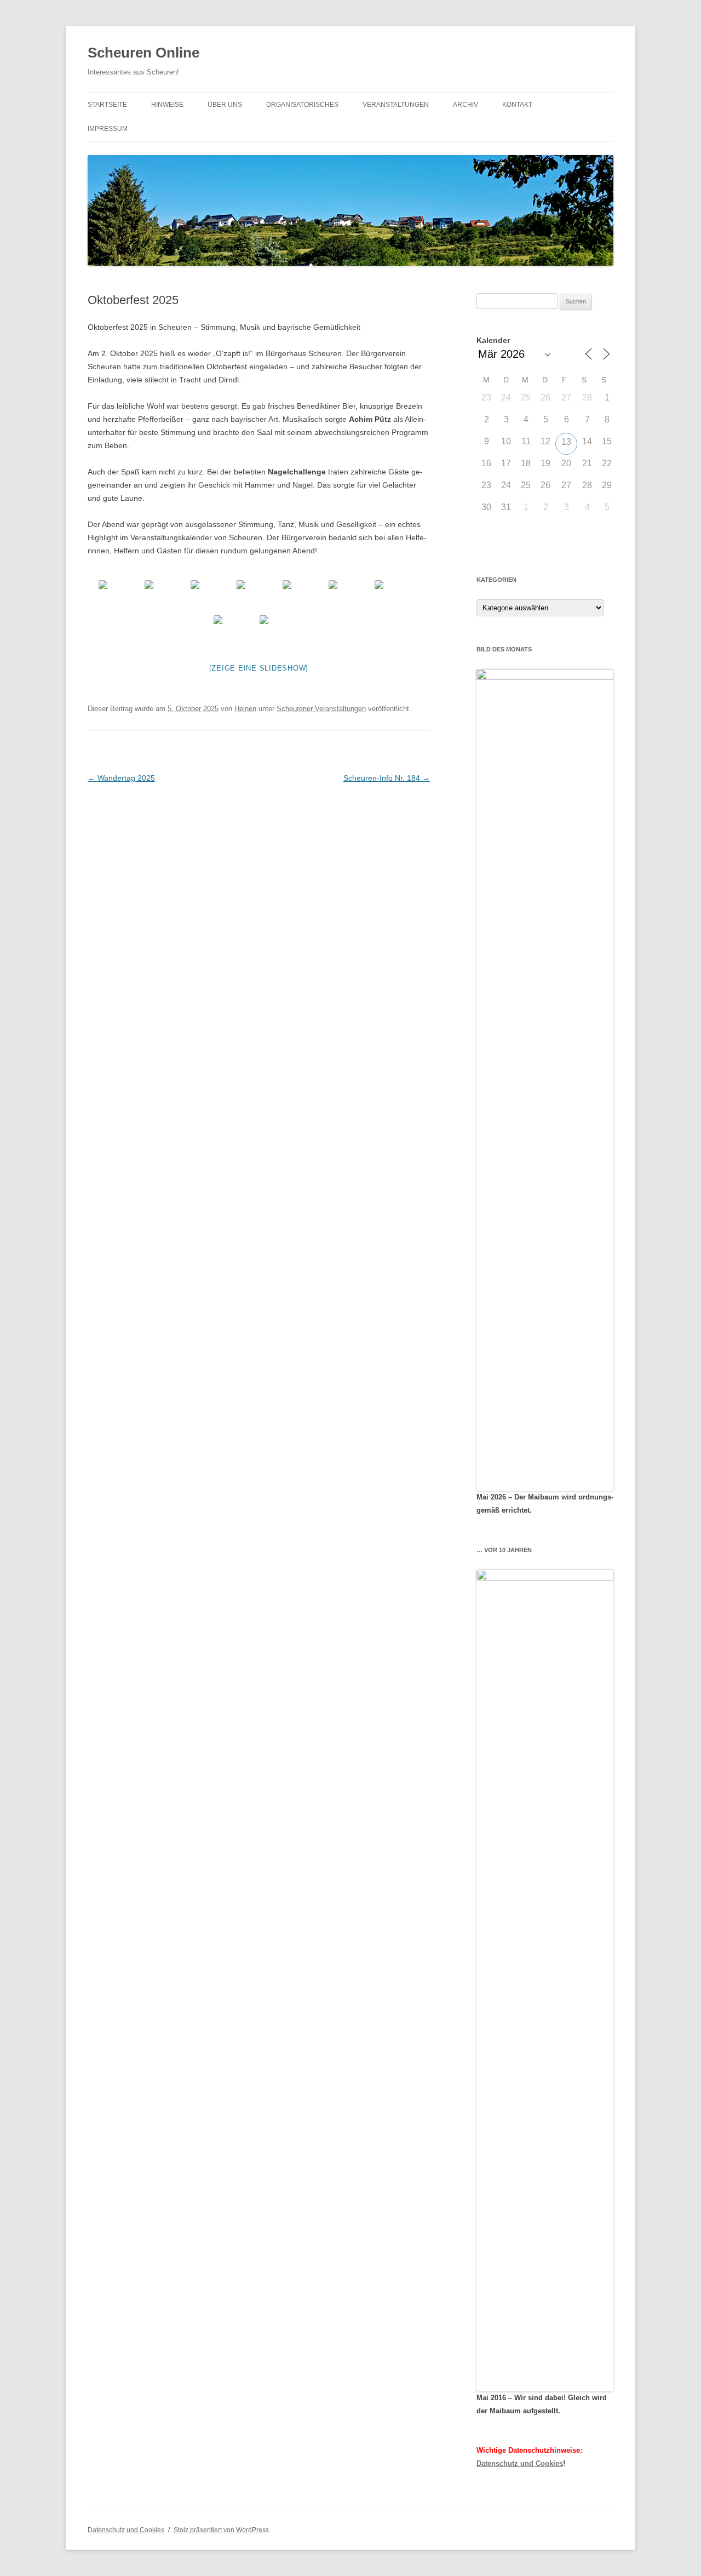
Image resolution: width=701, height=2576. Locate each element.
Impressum (108, 129)
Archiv (466, 105)
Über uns (225, 105)
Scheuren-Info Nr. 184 (387, 778)
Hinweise (167, 105)
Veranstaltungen (396, 105)
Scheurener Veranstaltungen (321, 709)
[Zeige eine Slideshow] (259, 668)
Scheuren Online (143, 53)
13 (566, 442)
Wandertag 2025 (121, 778)
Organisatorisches (302, 105)
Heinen (245, 709)
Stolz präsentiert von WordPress (221, 2530)
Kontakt (517, 105)
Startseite (107, 105)
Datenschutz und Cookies (520, 2463)
